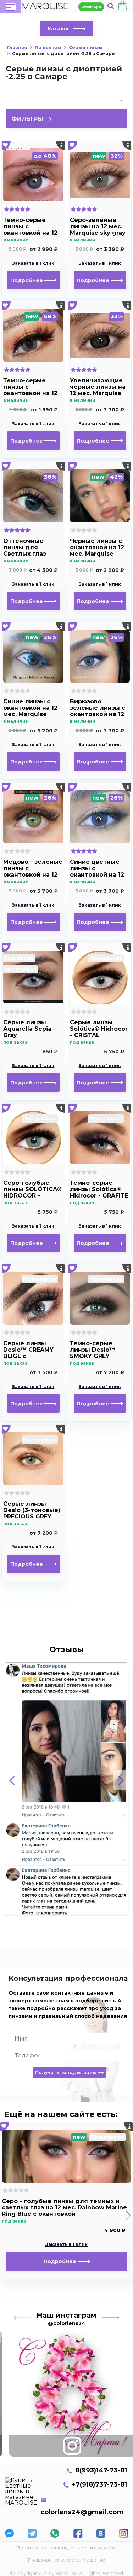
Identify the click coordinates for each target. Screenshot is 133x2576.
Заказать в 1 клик (33, 263)
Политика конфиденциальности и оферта (66, 2548)
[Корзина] (122, 7)
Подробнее (27, 280)
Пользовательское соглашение (67, 2560)
